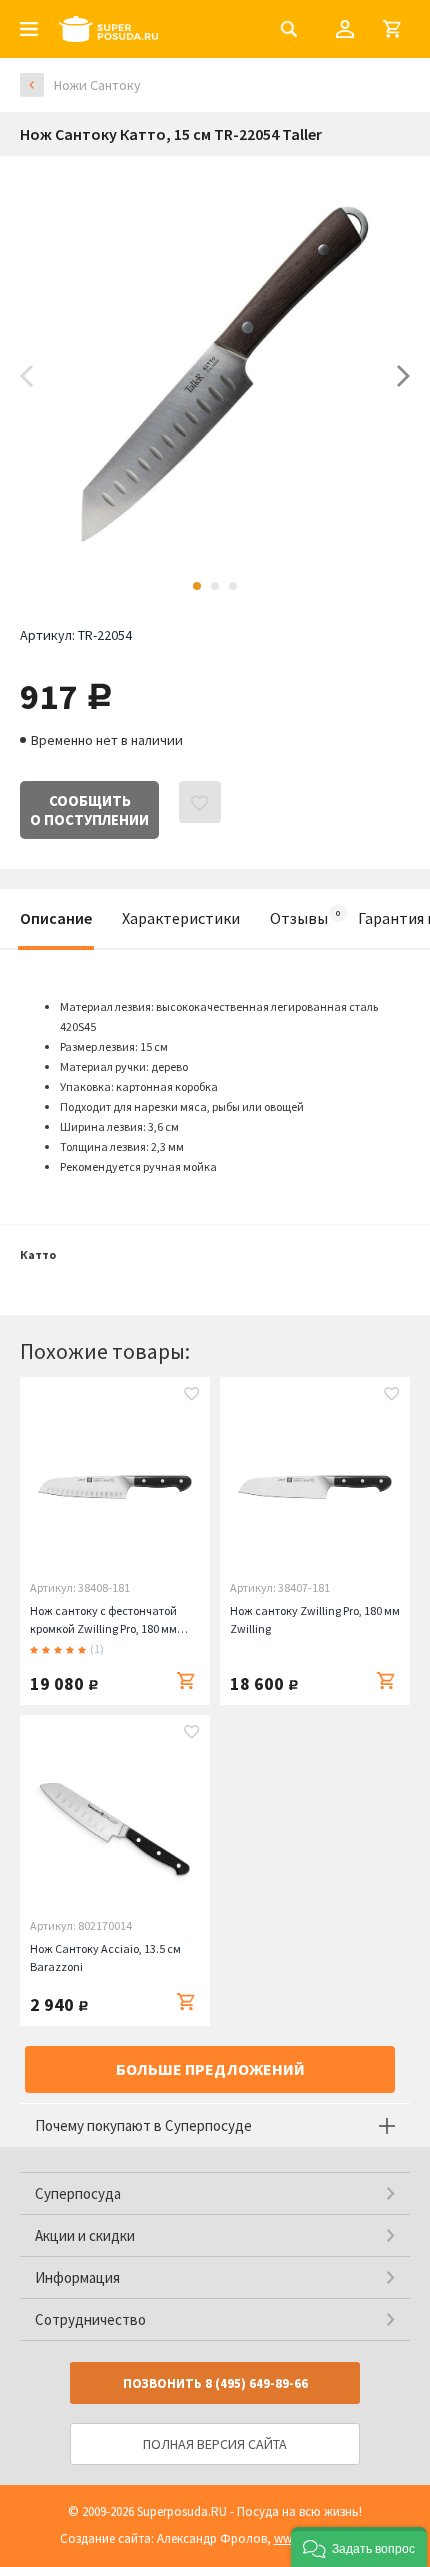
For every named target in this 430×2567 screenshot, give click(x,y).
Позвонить (215, 2383)
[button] (359, 2547)
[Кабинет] (345, 29)
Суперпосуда (78, 2193)
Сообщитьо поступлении (89, 810)
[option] (215, 376)
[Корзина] (392, 29)
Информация (77, 2277)
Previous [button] (26, 376)
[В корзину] (186, 1681)
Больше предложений (210, 2069)
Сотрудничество (90, 2319)
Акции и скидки (85, 2235)
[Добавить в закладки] (192, 1396)
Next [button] (403, 376)
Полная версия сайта (215, 2444)
